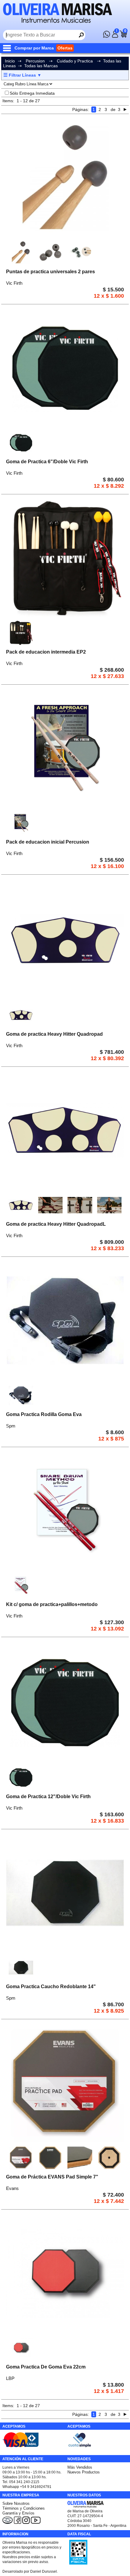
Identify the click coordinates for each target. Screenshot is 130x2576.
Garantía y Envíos (18, 2513)
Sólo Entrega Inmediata (32, 93)
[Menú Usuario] (115, 36)
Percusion (35, 61)
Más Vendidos (80, 2467)
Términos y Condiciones (24, 2508)
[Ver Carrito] (123, 36)
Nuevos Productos (84, 2472)
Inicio (10, 61)
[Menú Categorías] (8, 48)
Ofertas (65, 48)
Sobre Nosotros (16, 2503)
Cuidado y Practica (75, 61)
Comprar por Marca (34, 48)
